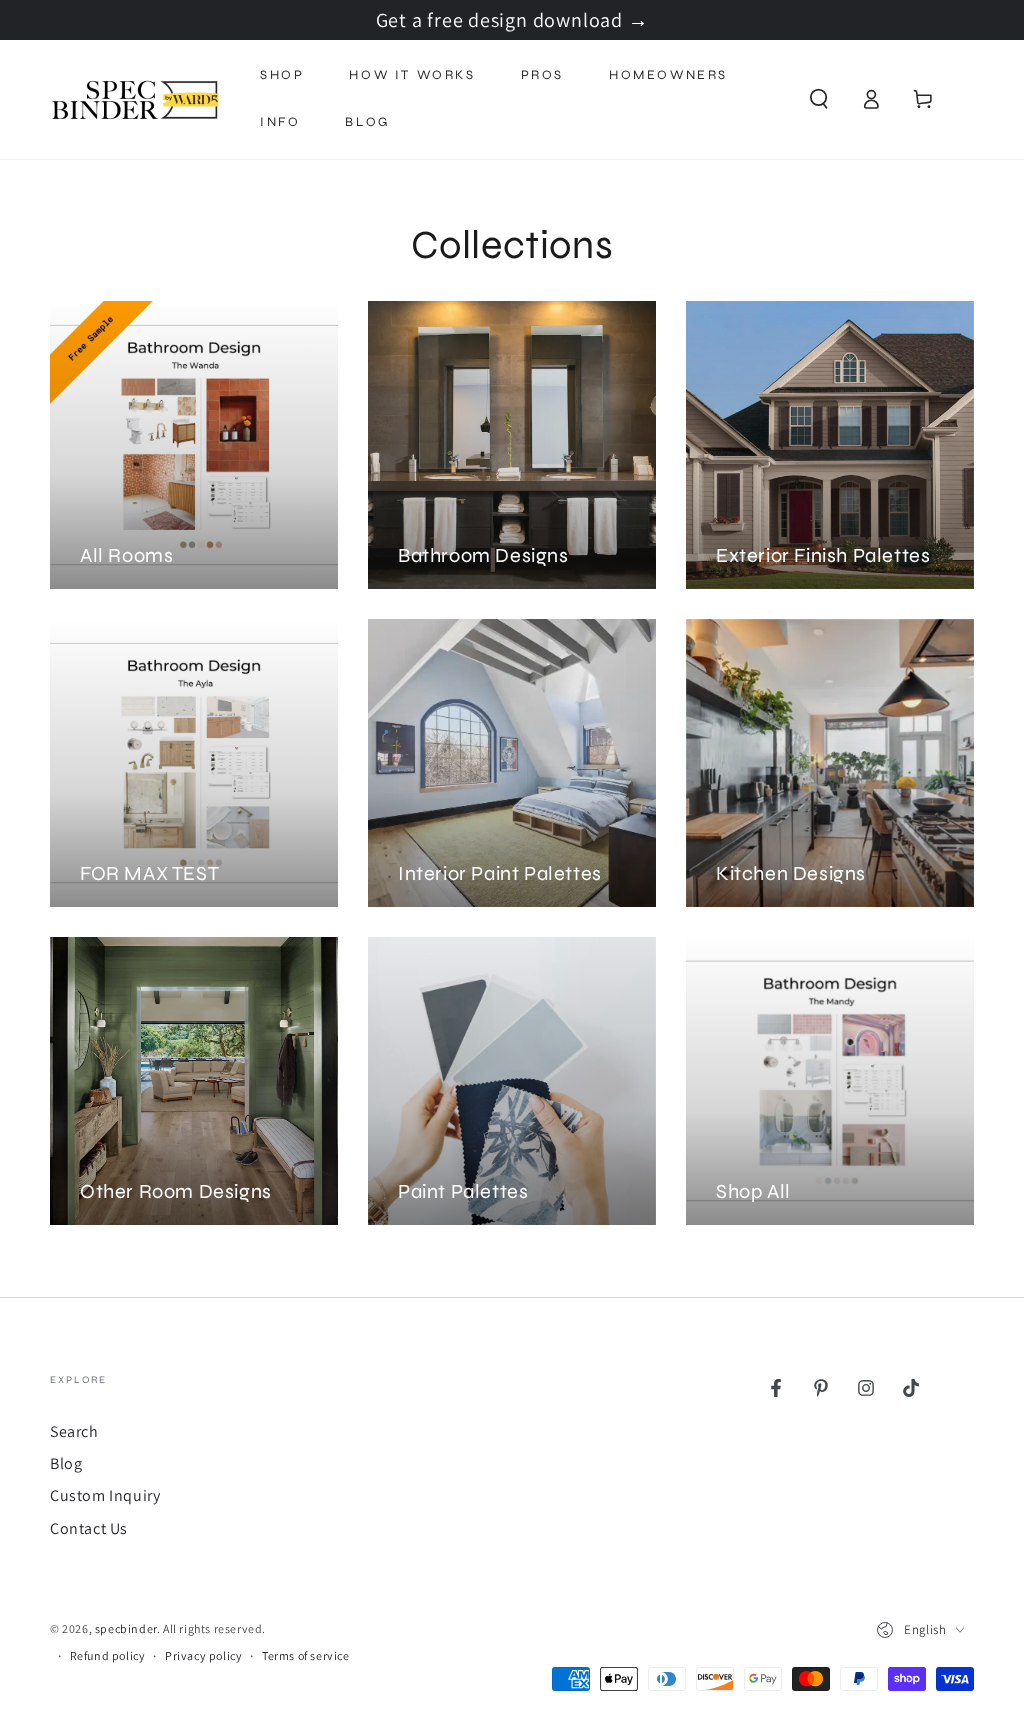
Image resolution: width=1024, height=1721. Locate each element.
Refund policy (108, 1655)
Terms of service (306, 1655)
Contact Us (89, 1528)
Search (74, 1431)
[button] (819, 99)
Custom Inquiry (105, 1495)
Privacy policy (203, 1655)
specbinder (126, 1628)
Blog (66, 1463)
